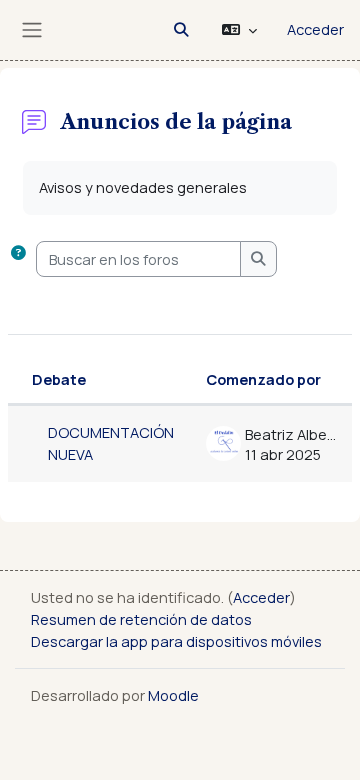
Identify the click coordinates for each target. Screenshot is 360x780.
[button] (181, 30)
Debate (59, 379)
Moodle (173, 695)
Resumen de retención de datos (141, 619)
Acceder (315, 29)
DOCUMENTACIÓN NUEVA (111, 443)
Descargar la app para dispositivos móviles (176, 641)
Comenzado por (263, 379)
